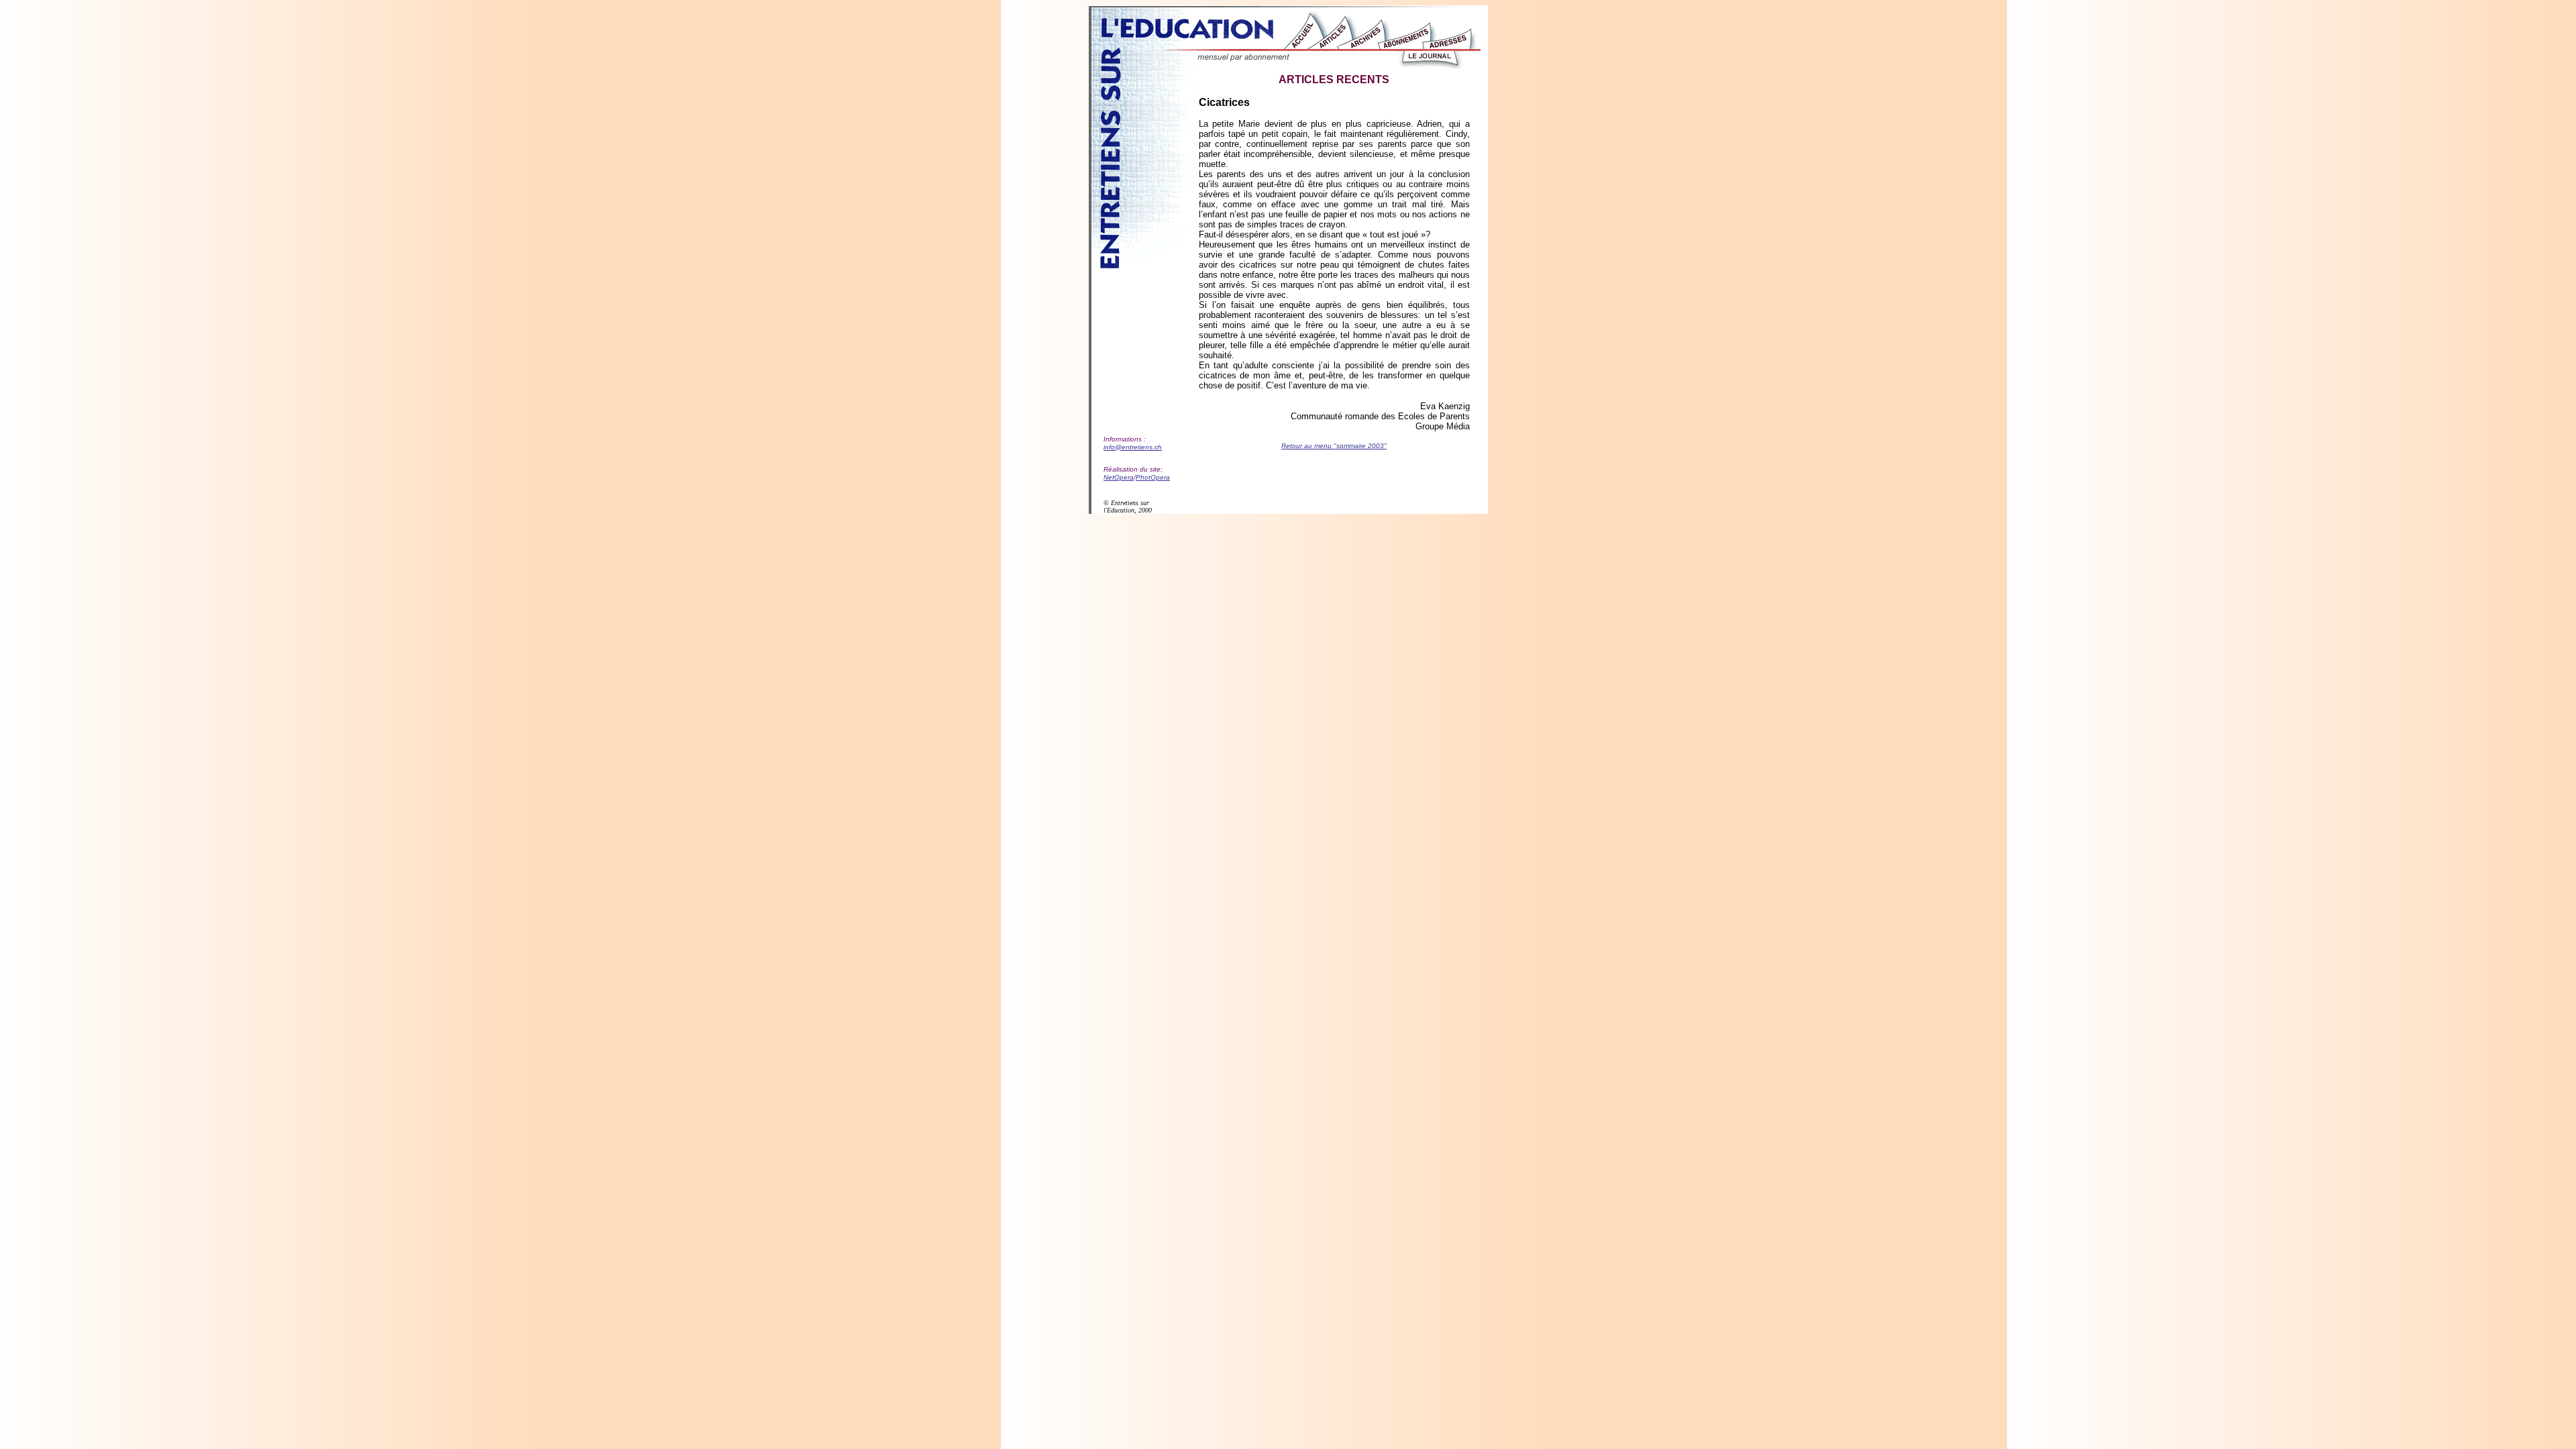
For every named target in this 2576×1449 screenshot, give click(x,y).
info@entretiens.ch (1133, 447)
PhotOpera (1153, 477)
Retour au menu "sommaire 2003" (1334, 446)
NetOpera (1119, 477)
